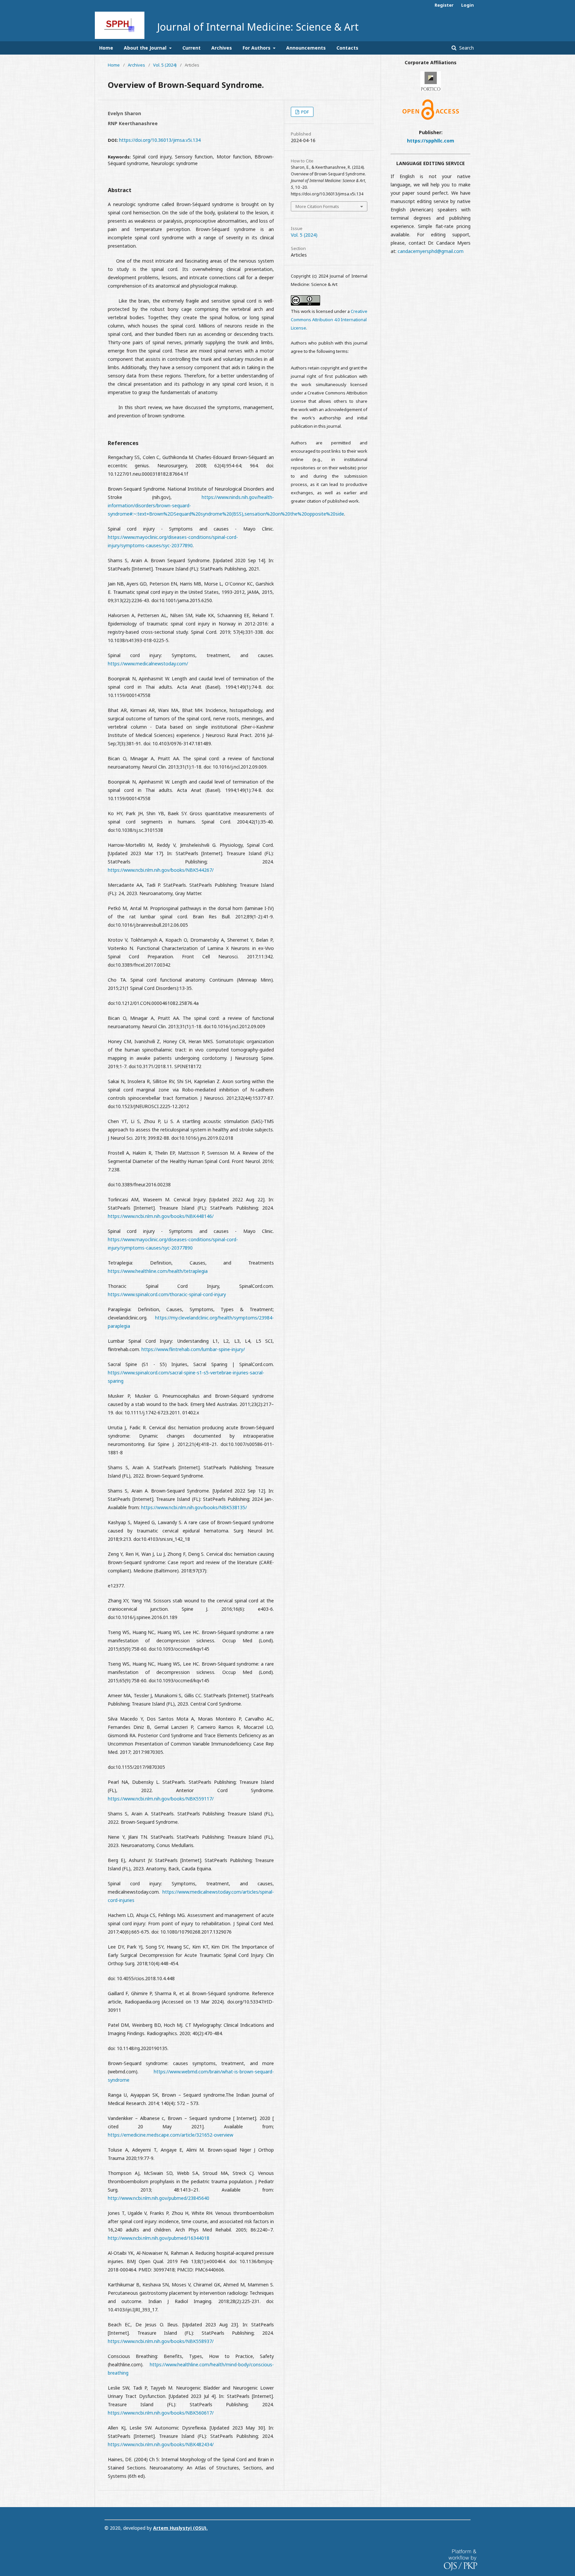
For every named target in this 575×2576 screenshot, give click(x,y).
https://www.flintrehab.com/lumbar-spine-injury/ (193, 1349)
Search (466, 48)
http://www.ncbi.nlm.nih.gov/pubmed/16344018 (159, 2238)
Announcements (306, 48)
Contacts (347, 48)
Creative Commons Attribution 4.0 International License (329, 320)
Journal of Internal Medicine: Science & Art (258, 27)
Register (444, 5)
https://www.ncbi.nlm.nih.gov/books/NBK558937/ (161, 2341)
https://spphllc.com (431, 141)
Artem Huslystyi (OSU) (180, 2528)
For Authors (257, 48)
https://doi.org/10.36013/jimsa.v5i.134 (160, 140)
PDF (304, 112)
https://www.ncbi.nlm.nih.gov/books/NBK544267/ (161, 870)
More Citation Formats (317, 206)
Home (106, 48)
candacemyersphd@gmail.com (431, 251)
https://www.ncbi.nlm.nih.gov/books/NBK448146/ (161, 1216)
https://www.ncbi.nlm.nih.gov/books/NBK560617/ (161, 2413)
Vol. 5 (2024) (165, 65)
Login (468, 5)
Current (192, 48)
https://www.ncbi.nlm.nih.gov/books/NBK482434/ (161, 2444)
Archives (222, 48)
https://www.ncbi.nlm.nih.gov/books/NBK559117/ (161, 1799)
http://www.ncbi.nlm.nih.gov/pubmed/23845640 (159, 2198)
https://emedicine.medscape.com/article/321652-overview (171, 2135)
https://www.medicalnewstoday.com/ (148, 664)
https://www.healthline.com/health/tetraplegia (158, 1271)
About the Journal (146, 48)
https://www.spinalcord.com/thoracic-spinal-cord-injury (167, 1294)
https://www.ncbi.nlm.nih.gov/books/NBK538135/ (194, 1507)
